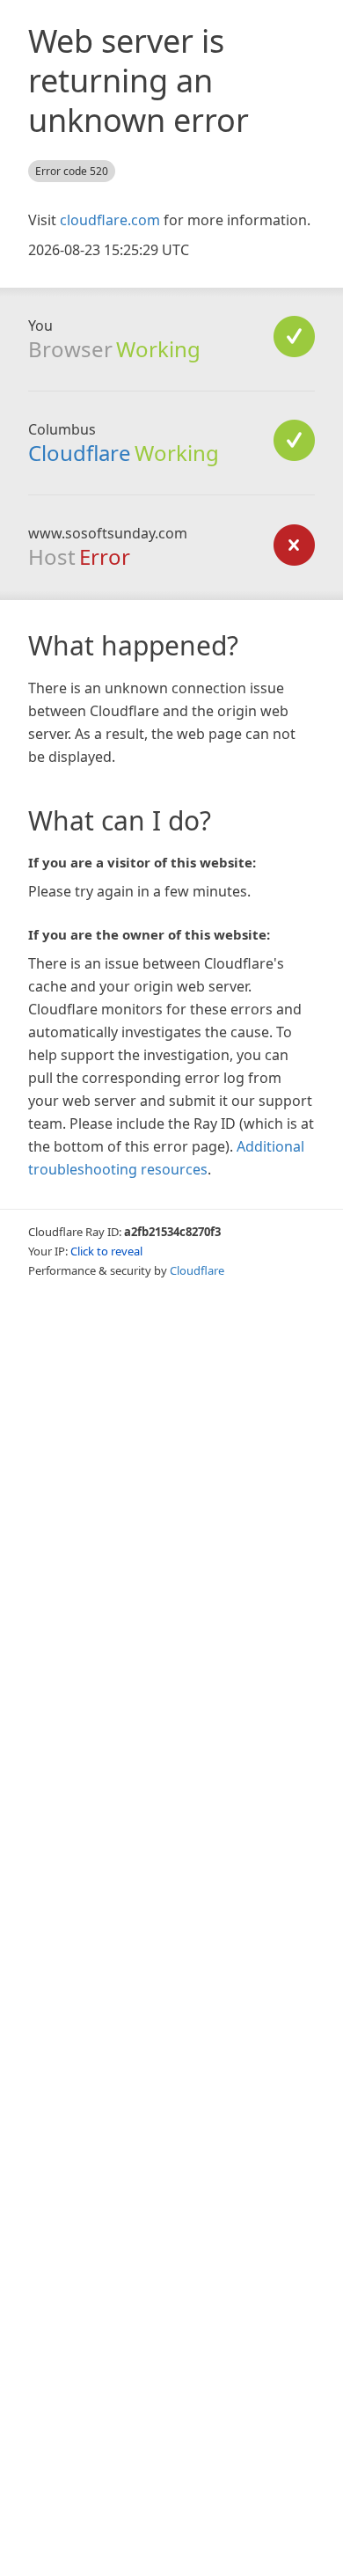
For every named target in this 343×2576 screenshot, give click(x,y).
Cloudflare (80, 453)
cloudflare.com (110, 220)
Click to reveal (106, 1251)
